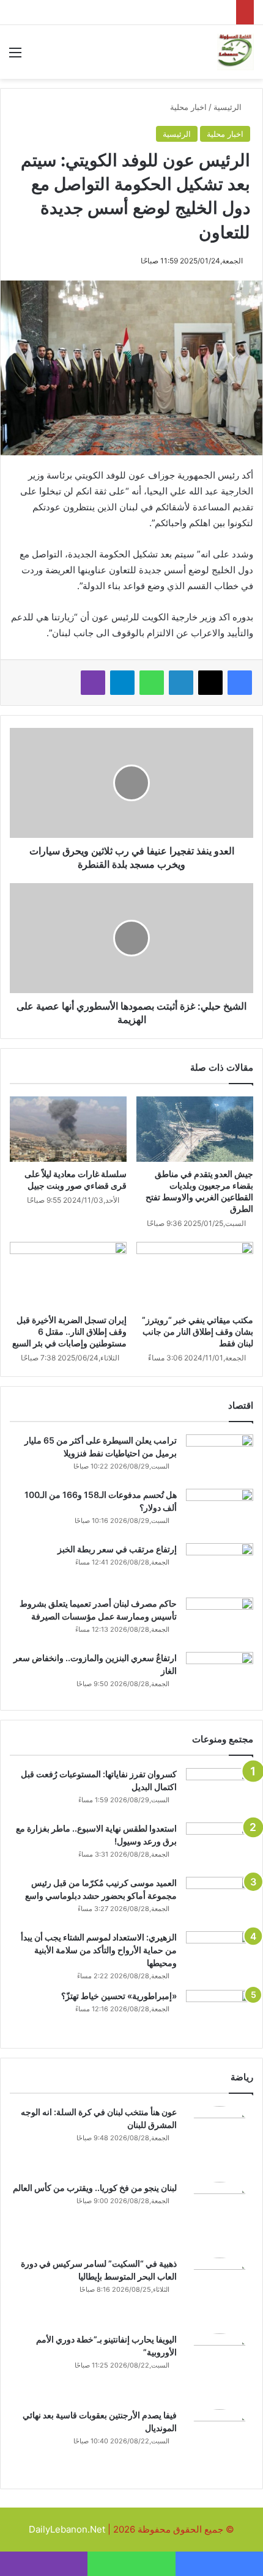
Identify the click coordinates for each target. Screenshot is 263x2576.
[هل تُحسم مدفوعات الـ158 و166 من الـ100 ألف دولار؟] (220, 1512)
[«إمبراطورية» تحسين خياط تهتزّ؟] (220, 2013)
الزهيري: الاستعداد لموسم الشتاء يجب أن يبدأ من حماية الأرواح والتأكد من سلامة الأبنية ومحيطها (99, 1950)
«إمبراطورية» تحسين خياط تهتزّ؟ (119, 1996)
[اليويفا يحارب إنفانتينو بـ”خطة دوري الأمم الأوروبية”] (220, 2367)
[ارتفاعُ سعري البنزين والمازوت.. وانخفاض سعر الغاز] (220, 1675)
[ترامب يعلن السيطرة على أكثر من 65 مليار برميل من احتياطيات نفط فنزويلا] (220, 1457)
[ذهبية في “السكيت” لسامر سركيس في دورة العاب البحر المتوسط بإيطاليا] (220, 2291)
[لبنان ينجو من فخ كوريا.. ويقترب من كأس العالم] (220, 2215)
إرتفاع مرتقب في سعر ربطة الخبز (117, 1549)
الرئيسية (229, 107)
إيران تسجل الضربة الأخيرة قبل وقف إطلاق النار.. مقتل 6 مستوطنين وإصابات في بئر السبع (69, 1331)
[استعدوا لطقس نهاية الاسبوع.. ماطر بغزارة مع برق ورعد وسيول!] (220, 1845)
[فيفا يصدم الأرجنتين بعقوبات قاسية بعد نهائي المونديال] (220, 2443)
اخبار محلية (188, 107)
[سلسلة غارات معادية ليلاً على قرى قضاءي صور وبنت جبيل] (68, 1129)
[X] (210, 683)
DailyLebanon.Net (67, 2529)
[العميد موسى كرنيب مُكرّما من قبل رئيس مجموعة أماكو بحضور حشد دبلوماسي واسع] (220, 1900)
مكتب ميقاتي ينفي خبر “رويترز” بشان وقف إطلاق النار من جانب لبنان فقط (198, 1331)
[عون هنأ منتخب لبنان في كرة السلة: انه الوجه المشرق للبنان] (220, 2140)
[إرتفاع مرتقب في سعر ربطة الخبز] (220, 1566)
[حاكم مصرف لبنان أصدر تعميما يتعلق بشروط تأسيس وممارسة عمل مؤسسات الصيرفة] (220, 1620)
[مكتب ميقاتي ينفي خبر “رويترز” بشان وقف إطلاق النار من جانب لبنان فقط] (195, 1275)
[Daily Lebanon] (235, 52)
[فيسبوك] (240, 683)
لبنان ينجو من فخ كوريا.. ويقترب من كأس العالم (95, 2188)
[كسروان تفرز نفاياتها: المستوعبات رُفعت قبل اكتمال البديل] (220, 1791)
